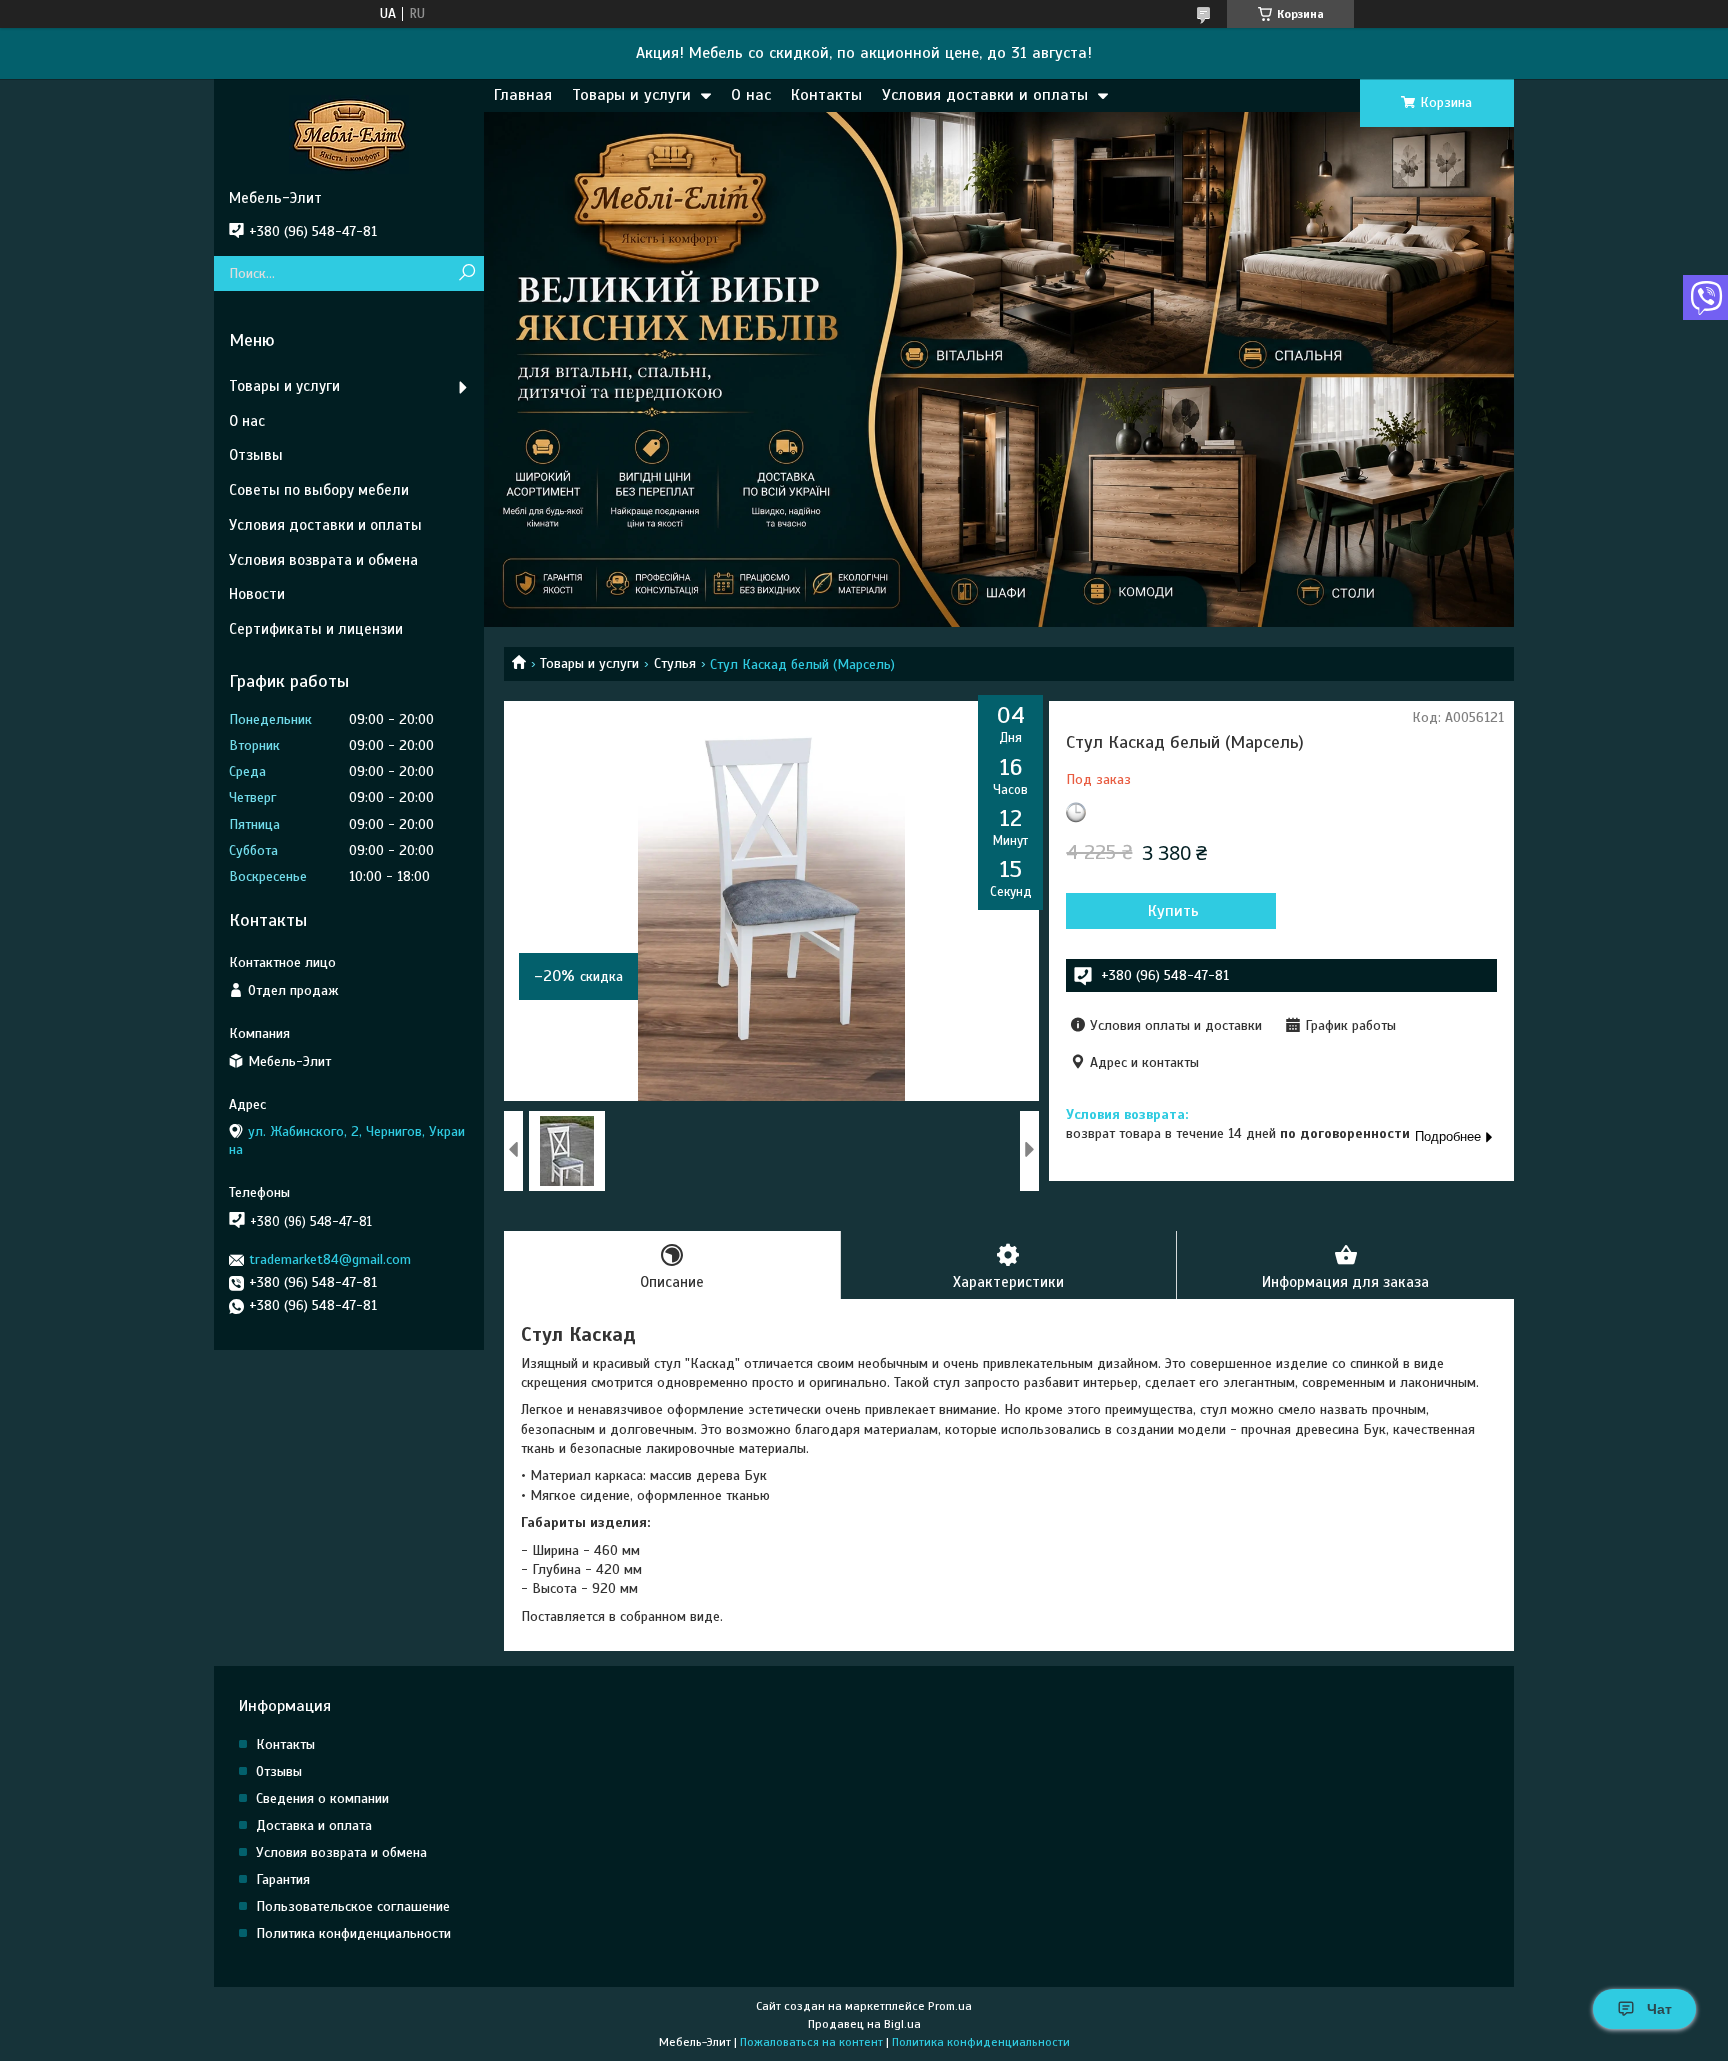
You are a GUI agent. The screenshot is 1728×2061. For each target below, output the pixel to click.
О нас (751, 95)
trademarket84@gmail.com (330, 1259)
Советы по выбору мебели (319, 490)
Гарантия (283, 1879)
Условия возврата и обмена (323, 560)
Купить (1173, 911)
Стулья (675, 663)
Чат (1659, 2009)
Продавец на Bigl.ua (864, 2024)
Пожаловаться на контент (811, 2042)
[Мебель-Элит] (349, 134)
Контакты (826, 95)
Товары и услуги (631, 95)
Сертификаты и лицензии (316, 629)
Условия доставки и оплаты (985, 95)
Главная (523, 95)
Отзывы (256, 455)
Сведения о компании (322, 1798)
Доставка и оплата (314, 1825)
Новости (257, 594)
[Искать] (466, 273)
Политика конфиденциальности (353, 1933)
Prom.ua (950, 2006)
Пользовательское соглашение (353, 1906)
